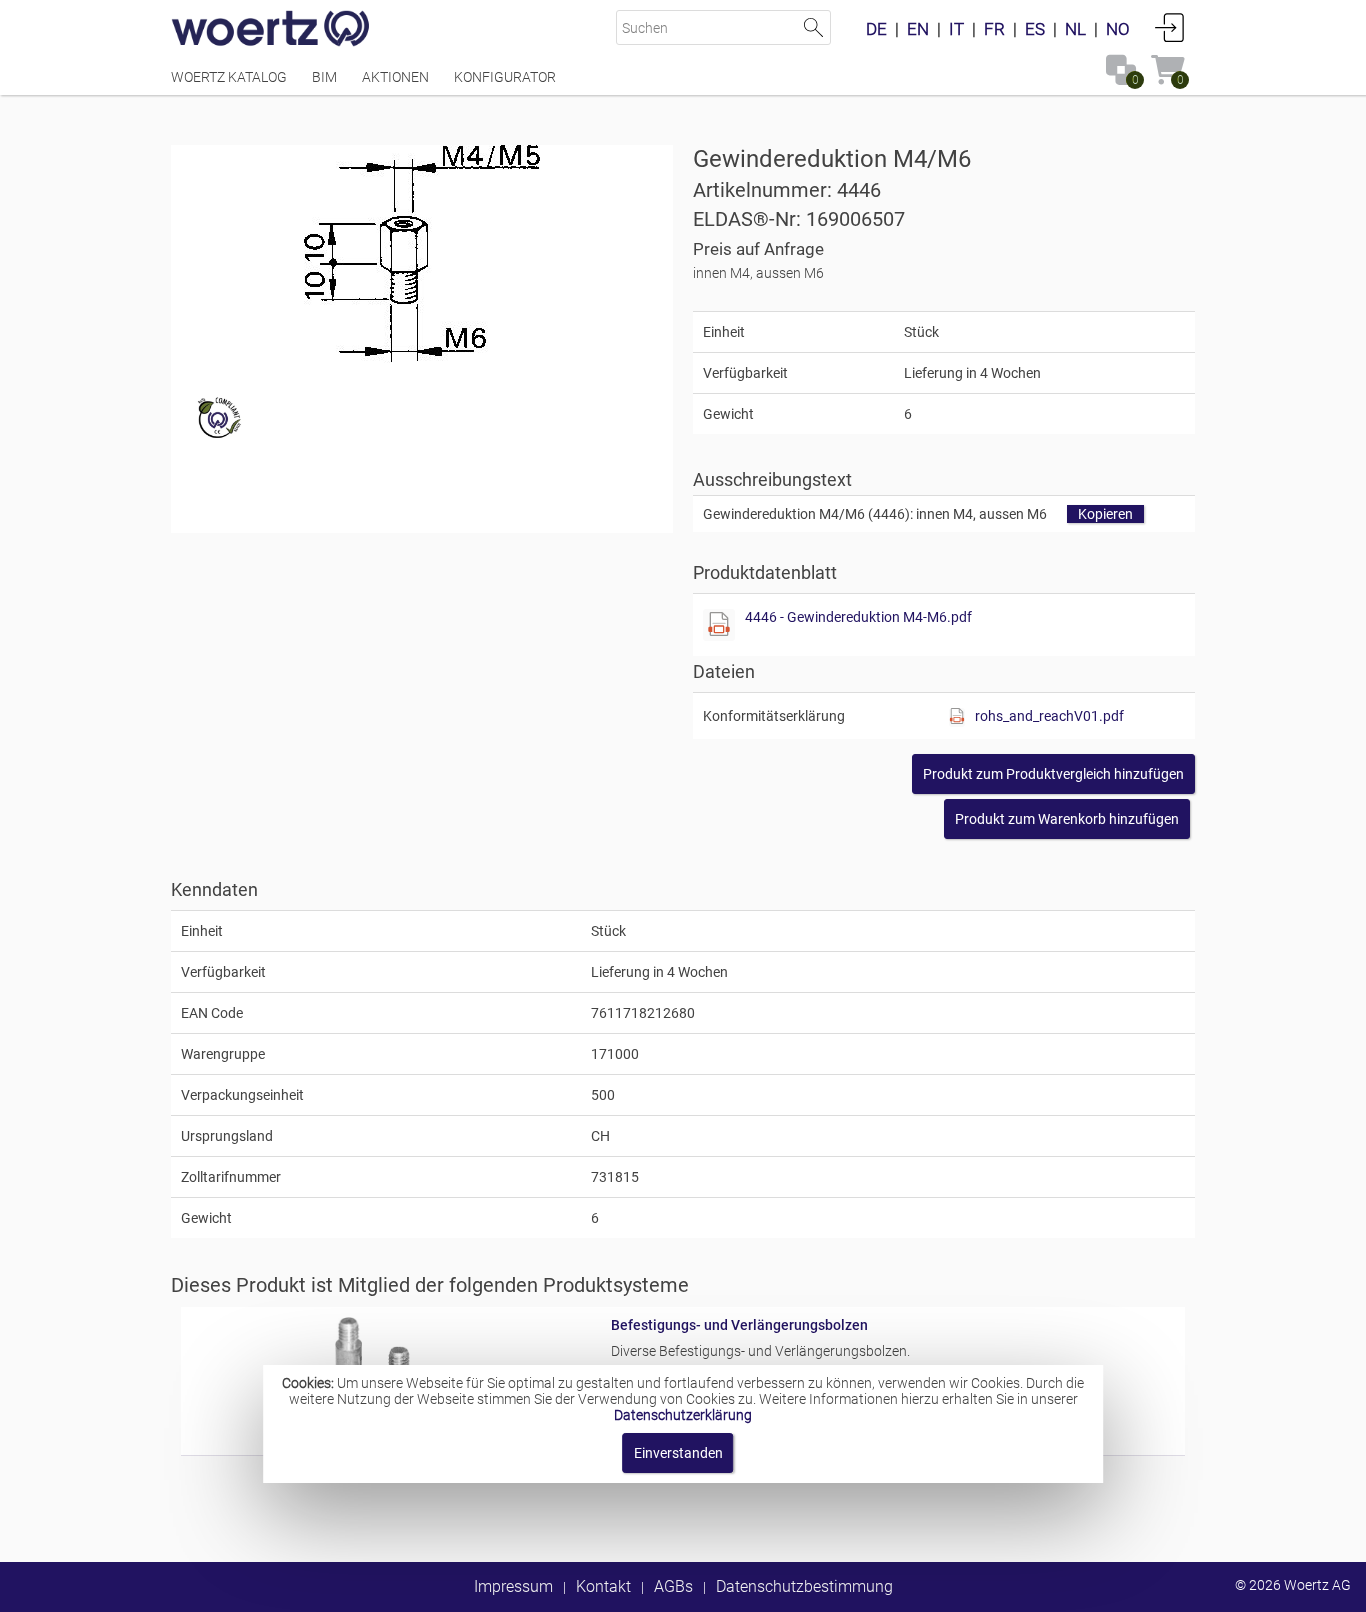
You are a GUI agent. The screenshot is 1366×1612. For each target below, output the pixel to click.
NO (1118, 29)
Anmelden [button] (1170, 27)
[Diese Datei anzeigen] (719, 625)
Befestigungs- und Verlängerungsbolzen (739, 1325)
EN (918, 29)
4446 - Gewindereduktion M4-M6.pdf (858, 617)
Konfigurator (505, 77)
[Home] (271, 30)
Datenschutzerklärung (683, 1415)
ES (1035, 29)
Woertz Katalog (229, 77)
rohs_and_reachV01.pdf (1049, 716)
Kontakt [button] (603, 1586)
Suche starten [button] (813, 27)
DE (876, 29)
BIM (324, 77)
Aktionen (395, 77)
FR (994, 29)
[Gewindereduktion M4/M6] (422, 254)
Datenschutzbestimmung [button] (804, 1586)
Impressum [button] (513, 1586)
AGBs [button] (673, 1586)
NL (1075, 29)
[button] (1053, 774)
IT (956, 29)
